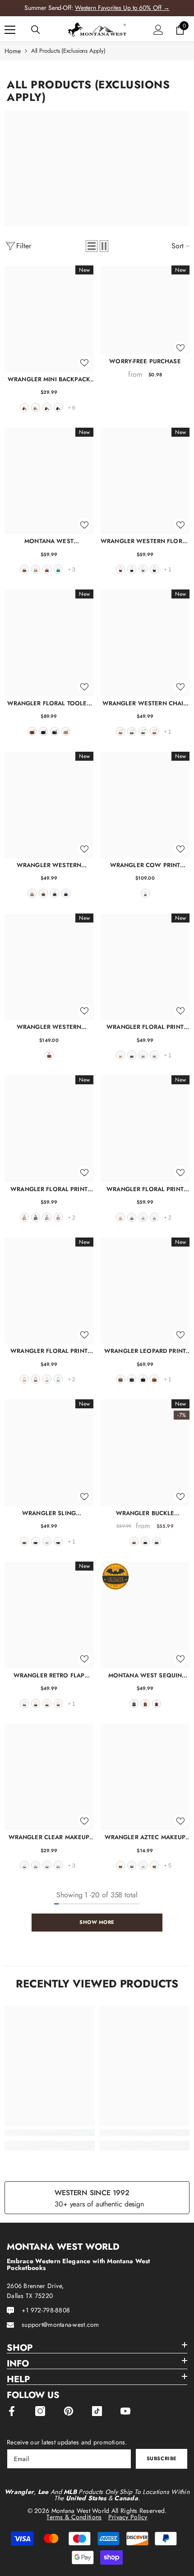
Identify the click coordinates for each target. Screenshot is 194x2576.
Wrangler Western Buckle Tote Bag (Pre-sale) (49, 1027)
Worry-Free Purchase (145, 361)
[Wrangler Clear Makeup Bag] (49, 1777)
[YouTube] (125, 2411)
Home (13, 51)
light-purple (58, 1217)
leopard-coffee (132, 1379)
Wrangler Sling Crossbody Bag (49, 1513)
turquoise (58, 569)
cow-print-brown (58, 1704)
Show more (97, 1922)
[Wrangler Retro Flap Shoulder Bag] (49, 1615)
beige (47, 1541)
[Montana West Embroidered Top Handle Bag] (49, 481)
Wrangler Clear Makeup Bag (49, 1837)
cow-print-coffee (24, 1704)
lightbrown (154, 1865)
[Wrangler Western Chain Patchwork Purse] (145, 643)
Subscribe (162, 2458)
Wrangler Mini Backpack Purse (49, 379)
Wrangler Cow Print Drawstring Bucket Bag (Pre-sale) (145, 865)
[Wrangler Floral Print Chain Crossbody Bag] (145, 967)
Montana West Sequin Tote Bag (145, 1675)
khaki (36, 407)
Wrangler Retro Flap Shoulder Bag (49, 1675)
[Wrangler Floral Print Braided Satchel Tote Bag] (49, 1128)
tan (36, 569)
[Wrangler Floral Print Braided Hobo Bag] (49, 1291)
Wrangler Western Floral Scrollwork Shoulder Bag (145, 541)
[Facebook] (12, 2411)
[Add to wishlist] (84, 363)
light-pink (157, 1704)
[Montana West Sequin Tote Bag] (145, 1615)
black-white (24, 1865)
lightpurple (154, 1055)
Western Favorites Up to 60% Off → (122, 8)
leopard (120, 1379)
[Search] (36, 30)
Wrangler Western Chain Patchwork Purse (145, 703)
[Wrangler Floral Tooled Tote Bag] (49, 643)
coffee (47, 407)
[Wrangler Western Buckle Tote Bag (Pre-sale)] (49, 967)
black (58, 407)
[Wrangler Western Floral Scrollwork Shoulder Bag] (145, 481)
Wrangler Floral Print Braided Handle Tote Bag (145, 1189)
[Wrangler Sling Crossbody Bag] (49, 1452)
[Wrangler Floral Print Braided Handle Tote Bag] (145, 1128)
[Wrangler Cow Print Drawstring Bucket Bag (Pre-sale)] (145, 805)
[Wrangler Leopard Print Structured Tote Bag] (145, 1291)
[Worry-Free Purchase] (145, 310)
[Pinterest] (69, 2411)
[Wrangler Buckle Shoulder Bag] (145, 1452)
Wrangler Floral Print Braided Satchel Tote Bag (49, 1189)
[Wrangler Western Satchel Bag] (49, 805)
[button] (92, 246)
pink (47, 1379)
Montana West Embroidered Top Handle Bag (49, 541)
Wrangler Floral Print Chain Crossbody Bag (145, 1027)
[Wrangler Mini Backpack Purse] (49, 319)
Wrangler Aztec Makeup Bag (145, 1837)
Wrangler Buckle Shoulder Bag (145, 1513)
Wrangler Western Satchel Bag (49, 865)
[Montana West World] (97, 169)
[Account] (158, 30)
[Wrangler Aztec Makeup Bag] (145, 1777)
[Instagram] (40, 2411)
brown (24, 407)
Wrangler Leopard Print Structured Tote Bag (145, 1351)
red (47, 569)
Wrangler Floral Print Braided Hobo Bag (49, 1351)
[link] (50, 2133)
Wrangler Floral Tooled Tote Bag (49, 703)
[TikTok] (97, 2411)
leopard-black (47, 1865)
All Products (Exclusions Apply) (68, 51)
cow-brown (32, 893)
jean (66, 893)
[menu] (10, 30)
